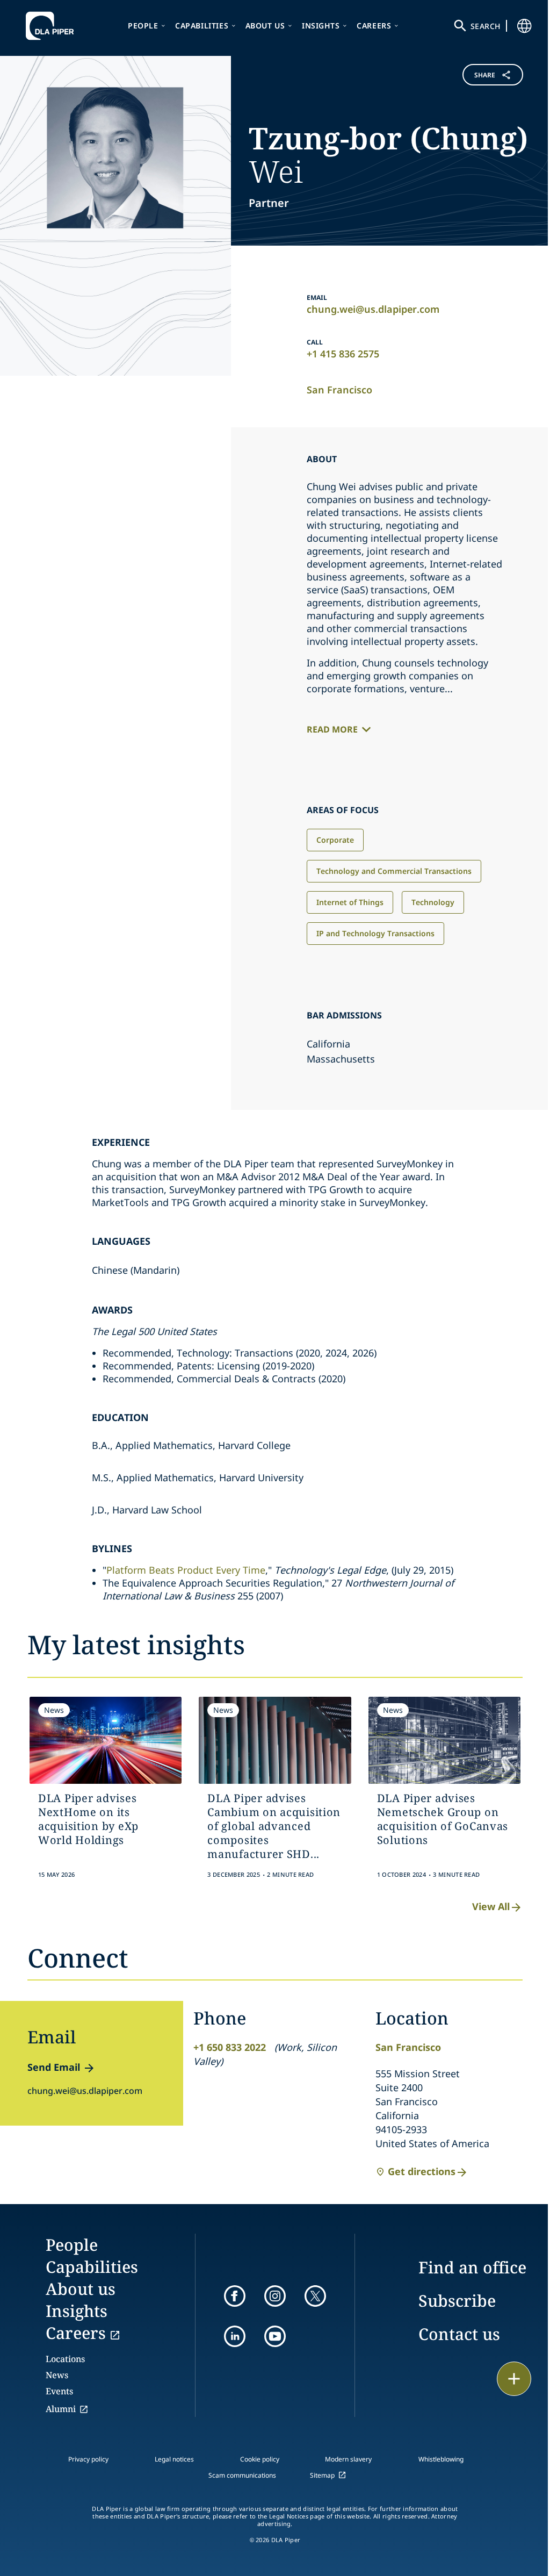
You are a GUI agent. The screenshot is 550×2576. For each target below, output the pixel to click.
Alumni (61, 2409)
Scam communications (242, 2475)
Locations (65, 2359)
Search (486, 26)
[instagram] (275, 2296)
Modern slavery (348, 2459)
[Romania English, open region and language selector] (524, 26)
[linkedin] (235, 2336)
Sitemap (322, 2475)
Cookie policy (260, 2459)
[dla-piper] (53, 26)
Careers (374, 26)
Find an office (472, 2267)
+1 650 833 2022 (230, 2047)
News (57, 2375)
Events (59, 2391)
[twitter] (315, 2296)
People (143, 26)
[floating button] (514, 2379)
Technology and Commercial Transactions (394, 871)
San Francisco (339, 390)
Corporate (335, 840)
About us (265, 26)
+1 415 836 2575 (343, 354)
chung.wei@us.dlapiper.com (373, 309)
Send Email (54, 2067)
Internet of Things (350, 902)
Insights (321, 26)
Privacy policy (88, 2459)
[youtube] (275, 2336)
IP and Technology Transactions (375, 933)
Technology (433, 902)
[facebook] (235, 2296)
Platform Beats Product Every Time (186, 1570)
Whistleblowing (441, 2459)
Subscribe (457, 2301)
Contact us (459, 2334)
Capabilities (202, 26)
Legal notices (174, 2459)
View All (491, 1906)
